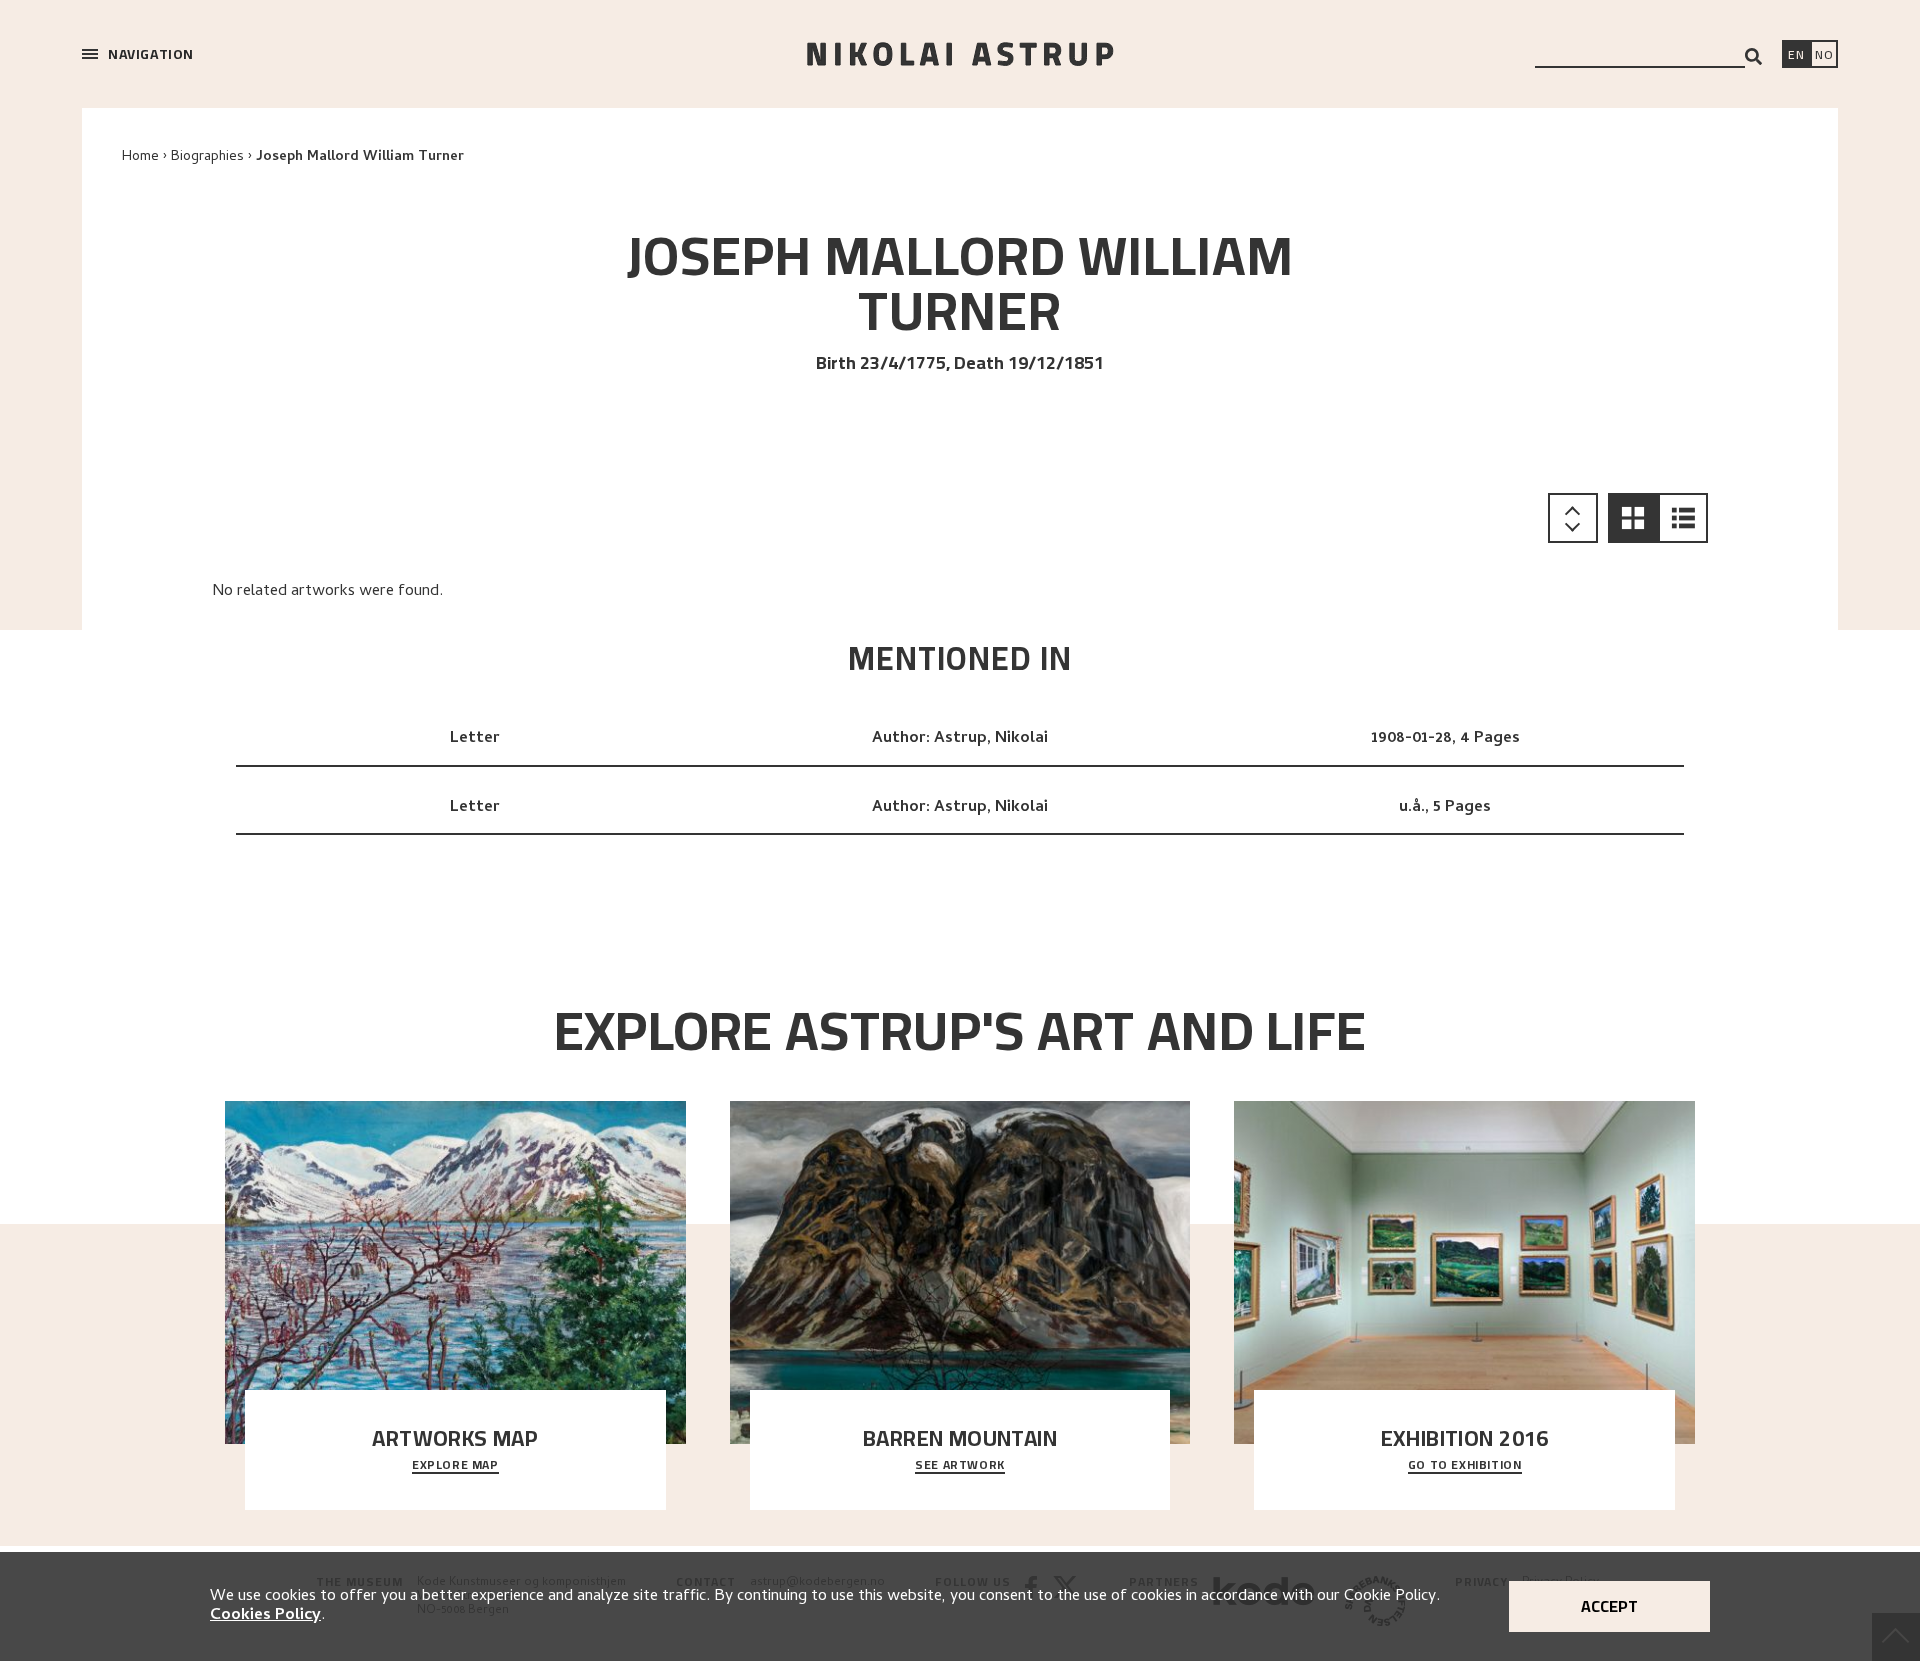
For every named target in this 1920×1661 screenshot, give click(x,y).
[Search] (1753, 56)
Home (140, 157)
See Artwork (960, 1466)
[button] (1633, 518)
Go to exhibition (1465, 1466)
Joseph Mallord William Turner (360, 157)
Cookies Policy (265, 1616)
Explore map (455, 1466)
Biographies (207, 157)
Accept (1609, 1606)
